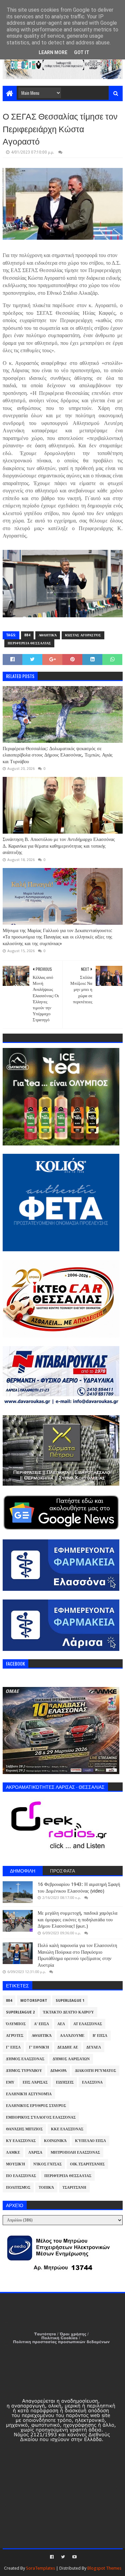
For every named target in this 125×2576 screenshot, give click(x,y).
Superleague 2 (20, 2012)
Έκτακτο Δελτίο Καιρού (68, 2012)
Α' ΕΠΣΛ (41, 2024)
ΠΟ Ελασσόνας (21, 2176)
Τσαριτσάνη (74, 2188)
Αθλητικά (48, 635)
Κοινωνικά (55, 2141)
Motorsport (34, 2001)
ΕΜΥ (10, 2082)
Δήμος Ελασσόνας (25, 2059)
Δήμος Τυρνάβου (24, 2071)
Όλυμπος (16, 2024)
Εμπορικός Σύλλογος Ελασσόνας (41, 2117)
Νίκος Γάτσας (47, 2164)
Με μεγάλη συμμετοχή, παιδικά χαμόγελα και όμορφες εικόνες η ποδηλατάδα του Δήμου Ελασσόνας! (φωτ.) (77, 1919)
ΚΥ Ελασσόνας (21, 2141)
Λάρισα (35, 2153)
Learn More (53, 52)
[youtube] (74, 2557)
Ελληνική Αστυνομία (29, 2094)
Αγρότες (15, 2036)
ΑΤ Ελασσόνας (88, 2024)
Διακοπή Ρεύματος (95, 2071)
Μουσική (15, 2164)
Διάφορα (58, 2071)
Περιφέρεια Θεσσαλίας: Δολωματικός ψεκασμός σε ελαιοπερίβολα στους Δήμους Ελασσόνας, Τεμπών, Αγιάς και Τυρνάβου (58, 755)
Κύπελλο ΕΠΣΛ (90, 2141)
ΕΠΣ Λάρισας (35, 2082)
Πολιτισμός (18, 2188)
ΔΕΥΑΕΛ (94, 2047)
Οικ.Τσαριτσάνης (87, 2164)
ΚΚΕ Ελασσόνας (67, 2129)
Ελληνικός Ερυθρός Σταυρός (36, 2106)
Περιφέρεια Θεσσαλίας (29, 643)
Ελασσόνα (92, 2082)
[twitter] (63, 2557)
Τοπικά (46, 2188)
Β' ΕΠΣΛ (100, 2036)
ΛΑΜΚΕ (13, 2153)
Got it (82, 52)
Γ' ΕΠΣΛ (13, 2047)
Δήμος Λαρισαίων (71, 2059)
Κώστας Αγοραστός (83, 635)
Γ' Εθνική (39, 2047)
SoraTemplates (40, 2568)
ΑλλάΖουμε (72, 2036)
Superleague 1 (70, 2001)
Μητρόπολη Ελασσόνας (75, 2153)
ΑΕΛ (61, 2024)
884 (27, 635)
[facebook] (52, 2557)
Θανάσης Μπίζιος (24, 2129)
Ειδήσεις (65, 2082)
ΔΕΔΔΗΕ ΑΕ (68, 2047)
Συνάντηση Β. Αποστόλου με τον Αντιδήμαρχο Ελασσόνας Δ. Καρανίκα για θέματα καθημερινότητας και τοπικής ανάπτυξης (59, 846)
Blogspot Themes (104, 2568)
